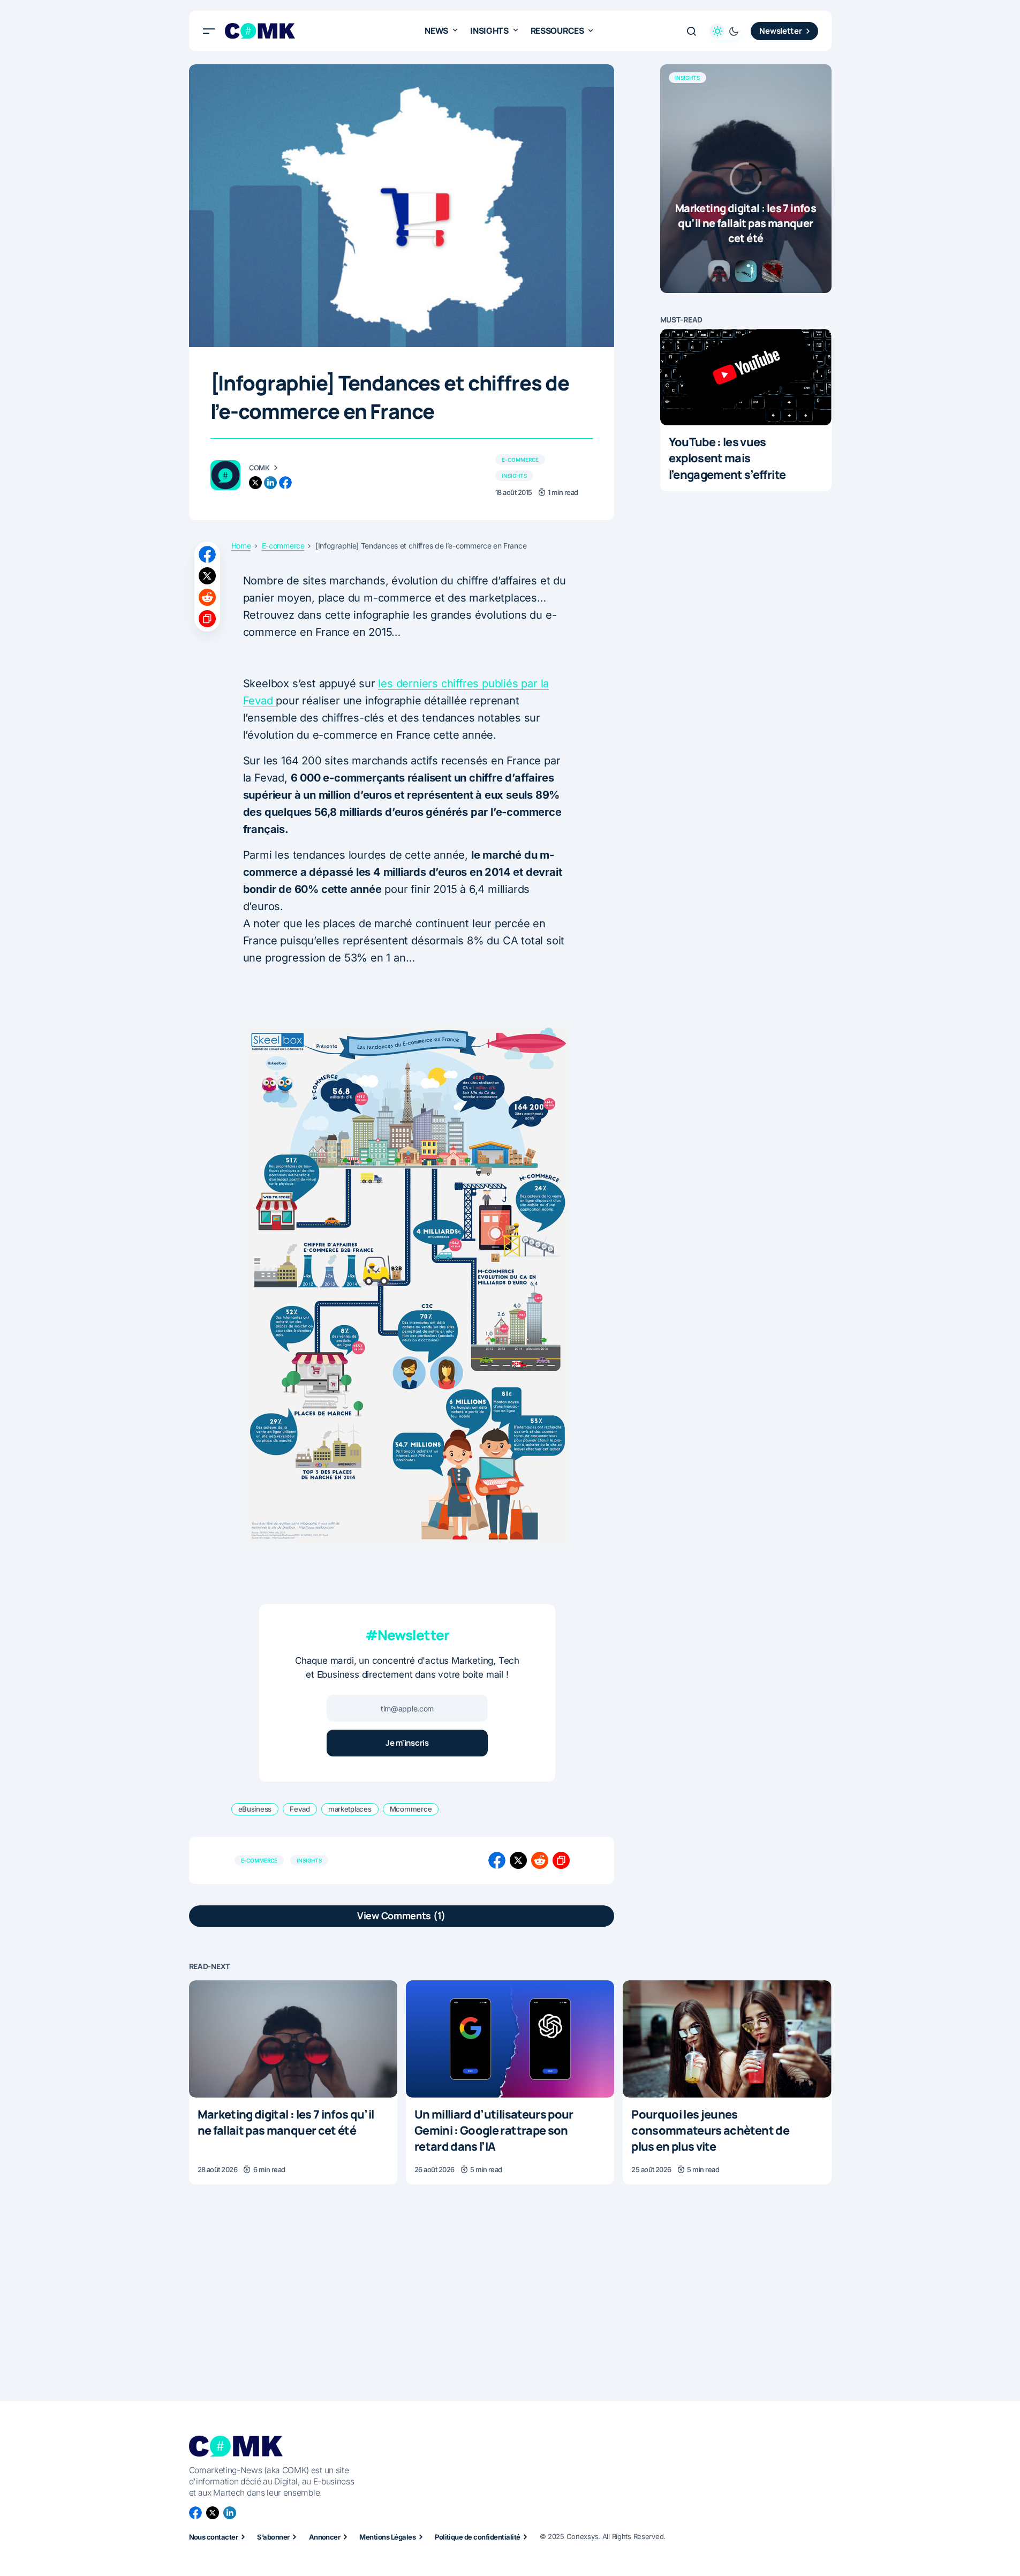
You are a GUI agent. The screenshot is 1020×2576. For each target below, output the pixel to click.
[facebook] (285, 483)
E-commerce (520, 460)
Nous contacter (214, 2537)
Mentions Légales (387, 2537)
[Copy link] (207, 619)
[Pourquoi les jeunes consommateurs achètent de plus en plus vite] (727, 2039)
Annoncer (325, 2537)
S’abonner (273, 2537)
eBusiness (255, 1809)
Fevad (300, 1809)
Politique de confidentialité (477, 2537)
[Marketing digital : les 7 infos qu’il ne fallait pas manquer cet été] (746, 179)
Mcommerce (411, 1809)
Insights (514, 476)
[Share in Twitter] (207, 576)
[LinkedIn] (230, 2513)
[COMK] (225, 475)
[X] (213, 2513)
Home (241, 546)
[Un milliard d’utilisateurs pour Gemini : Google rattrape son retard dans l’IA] (510, 2039)
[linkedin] (270, 483)
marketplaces (350, 1809)
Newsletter (780, 31)
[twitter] (255, 483)
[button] (209, 31)
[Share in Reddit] (207, 597)
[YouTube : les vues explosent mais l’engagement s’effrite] (746, 377)
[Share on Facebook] (207, 554)
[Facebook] (195, 2513)
